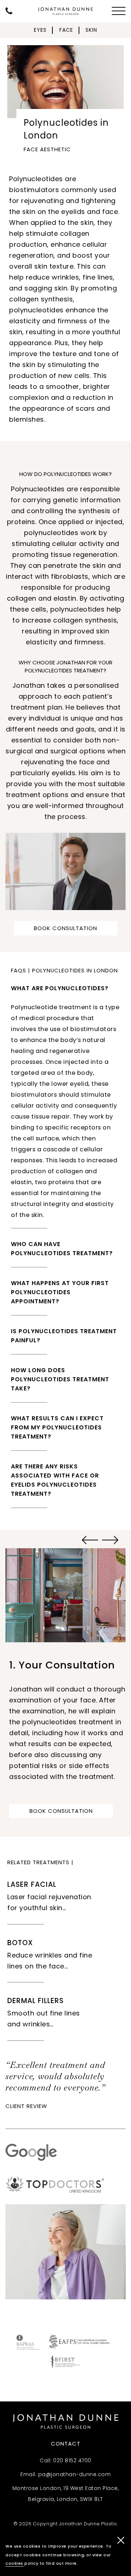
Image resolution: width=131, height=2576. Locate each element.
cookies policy (22, 2563)
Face (66, 30)
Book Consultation (65, 928)
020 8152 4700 (72, 2460)
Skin (91, 30)
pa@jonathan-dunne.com (75, 2474)
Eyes (40, 30)
